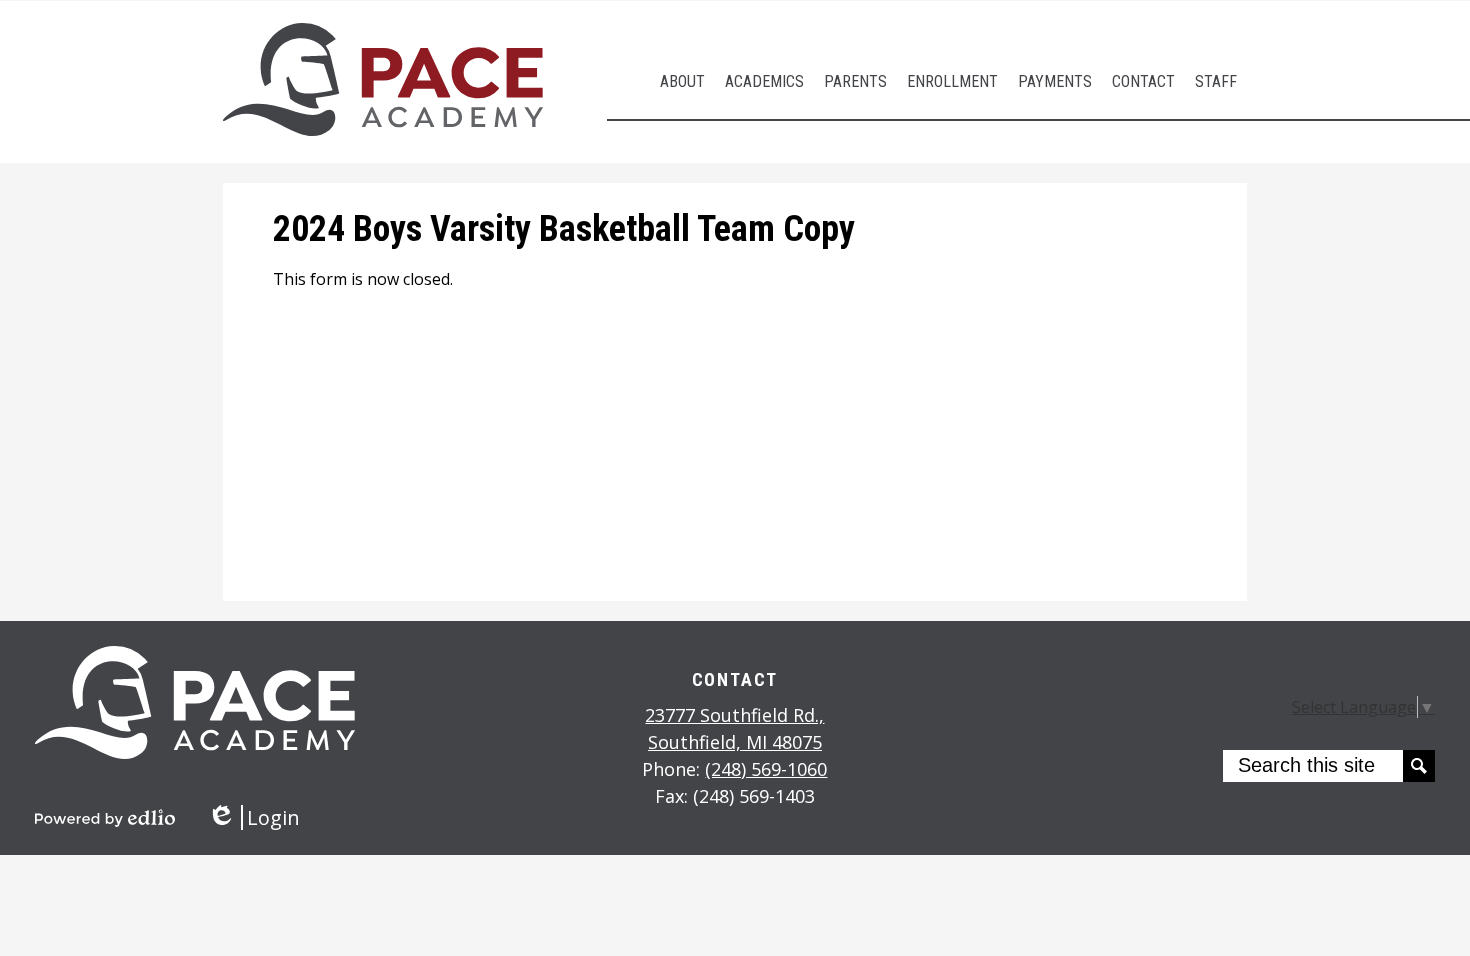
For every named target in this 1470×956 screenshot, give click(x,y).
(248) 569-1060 (766, 769)
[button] (682, 82)
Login (253, 817)
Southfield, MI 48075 (734, 728)
